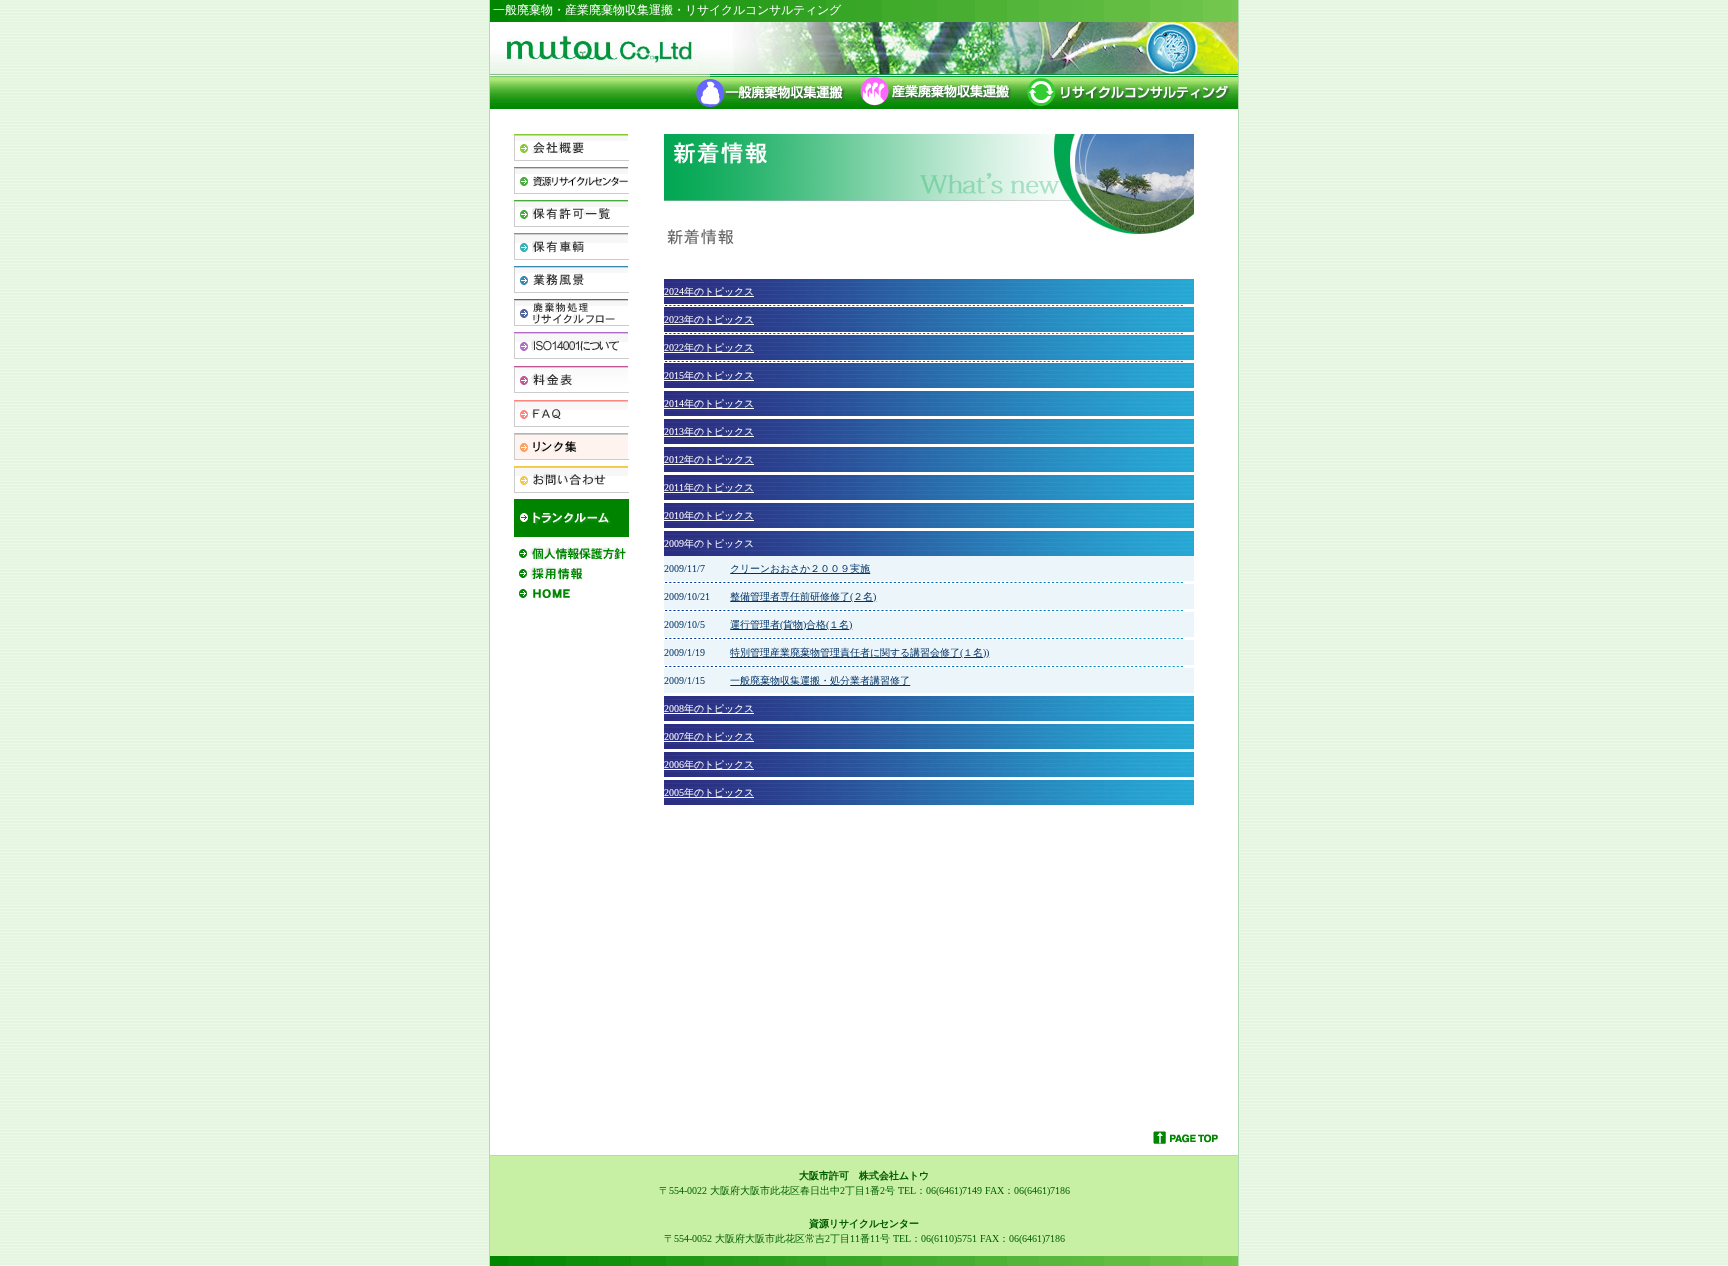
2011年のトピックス (709, 487)
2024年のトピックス (709, 291)
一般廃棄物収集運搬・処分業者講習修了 (820, 680)
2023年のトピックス (709, 319)
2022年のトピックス (709, 347)
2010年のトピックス (709, 515)
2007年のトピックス (709, 736)
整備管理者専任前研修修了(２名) (803, 596)
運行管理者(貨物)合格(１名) (791, 624)
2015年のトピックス (709, 375)
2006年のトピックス (709, 764)
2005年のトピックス (709, 792)
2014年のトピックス (709, 403)
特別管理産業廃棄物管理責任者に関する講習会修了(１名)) (859, 652)
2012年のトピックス (709, 459)
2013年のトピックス (709, 431)
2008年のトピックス (709, 708)
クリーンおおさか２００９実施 (800, 568)
